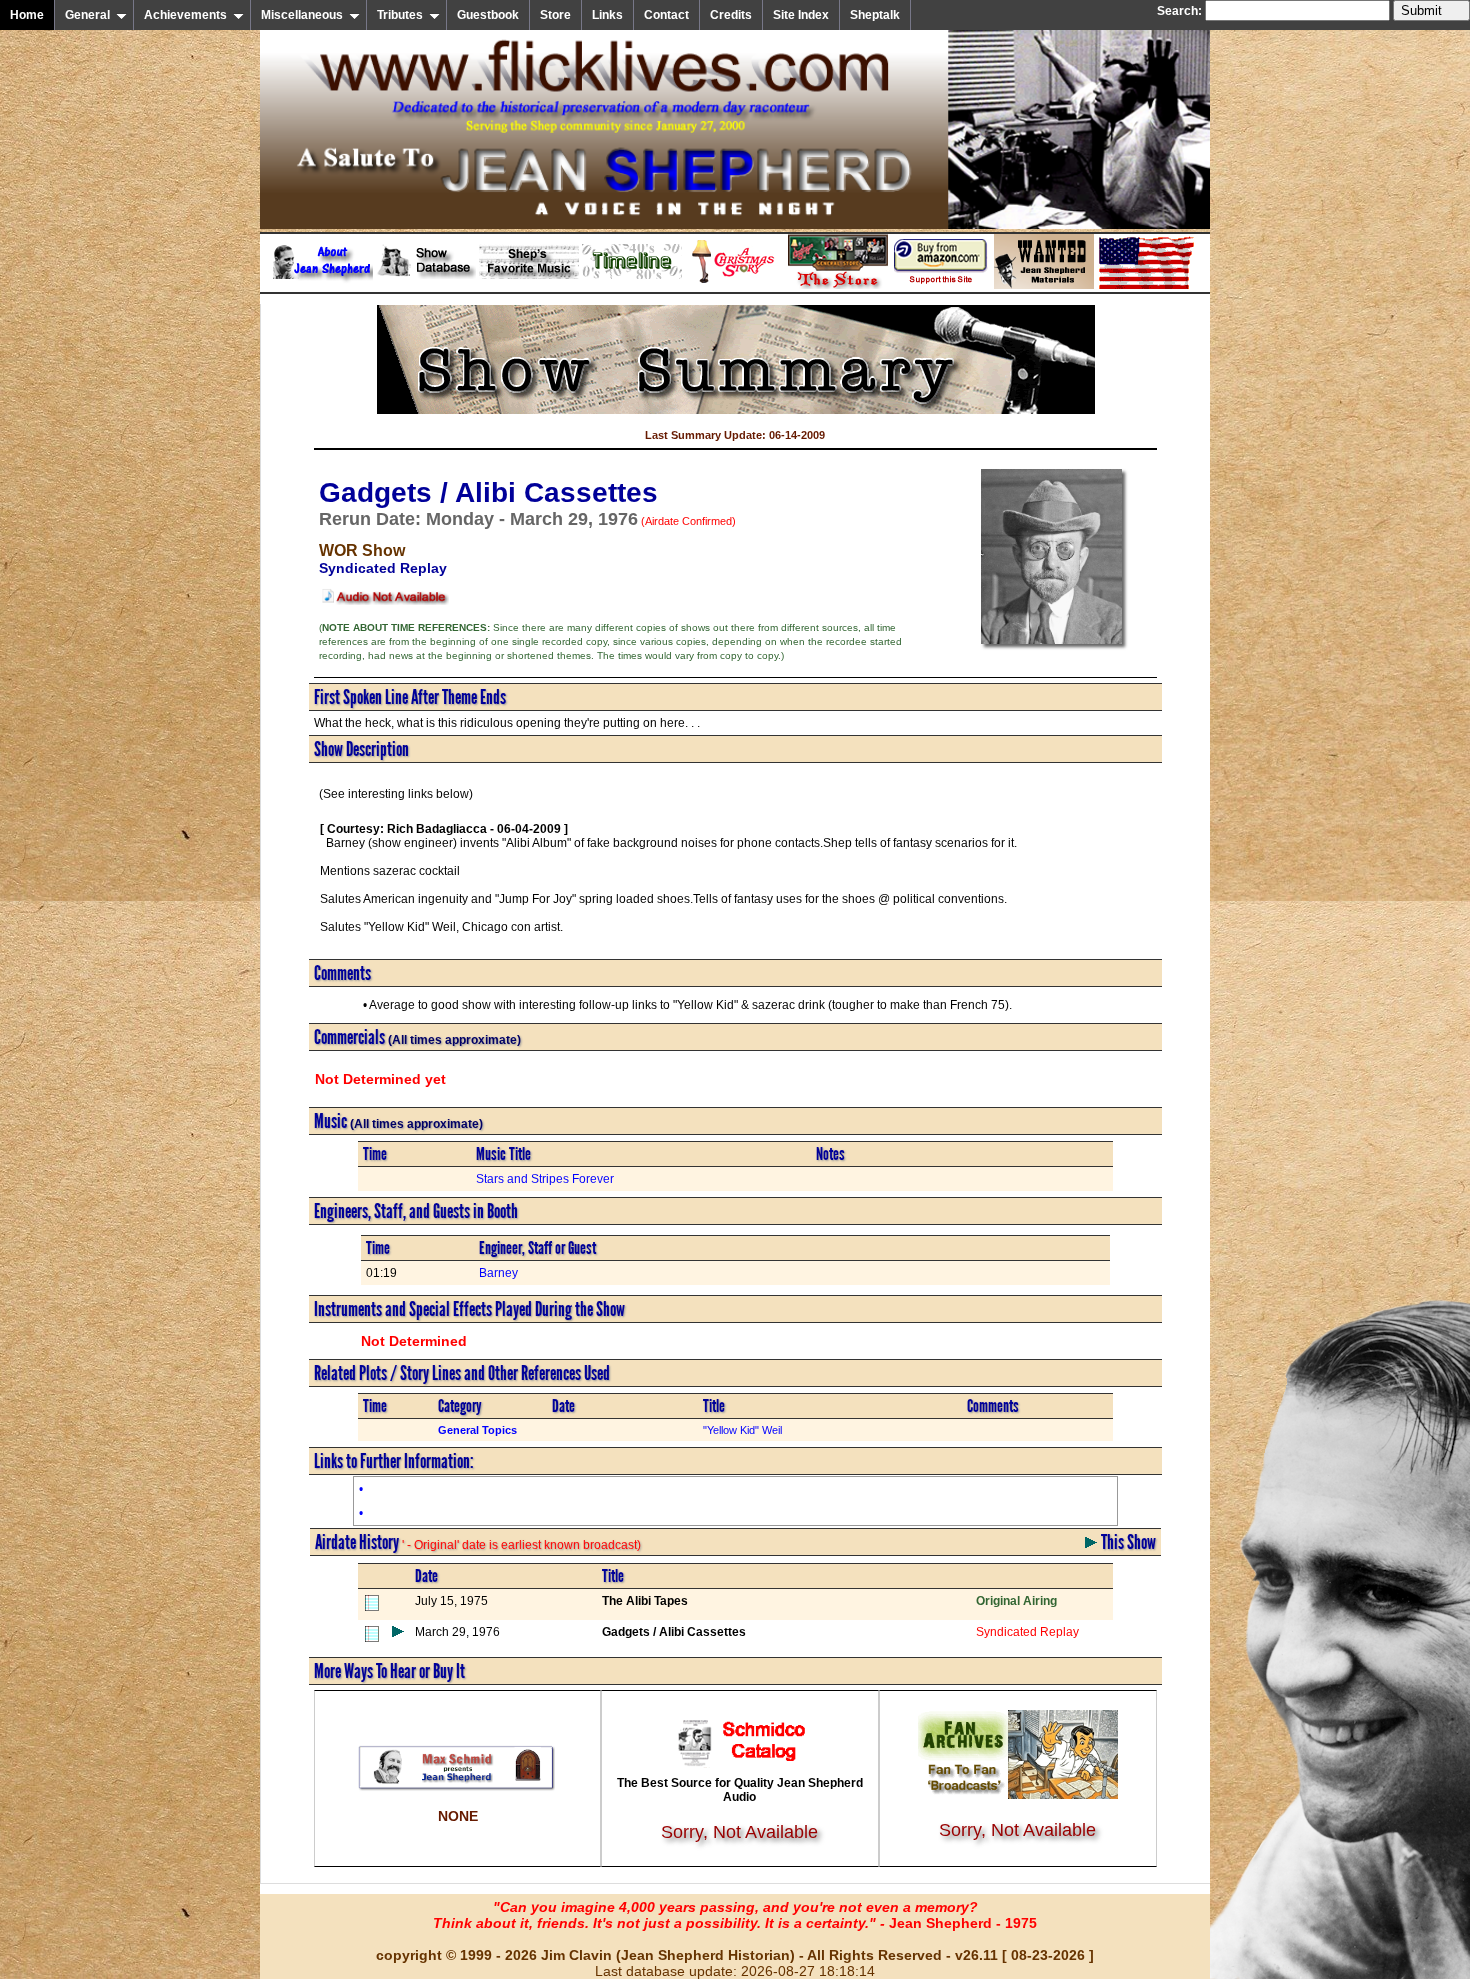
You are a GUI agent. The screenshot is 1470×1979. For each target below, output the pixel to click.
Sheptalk (875, 15)
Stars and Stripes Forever (545, 1179)
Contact (666, 15)
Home (27, 15)
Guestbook (488, 15)
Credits (731, 15)
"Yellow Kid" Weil (742, 1430)
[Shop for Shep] (838, 285)
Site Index (801, 15)
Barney (498, 1273)
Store (555, 15)
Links (607, 15)
